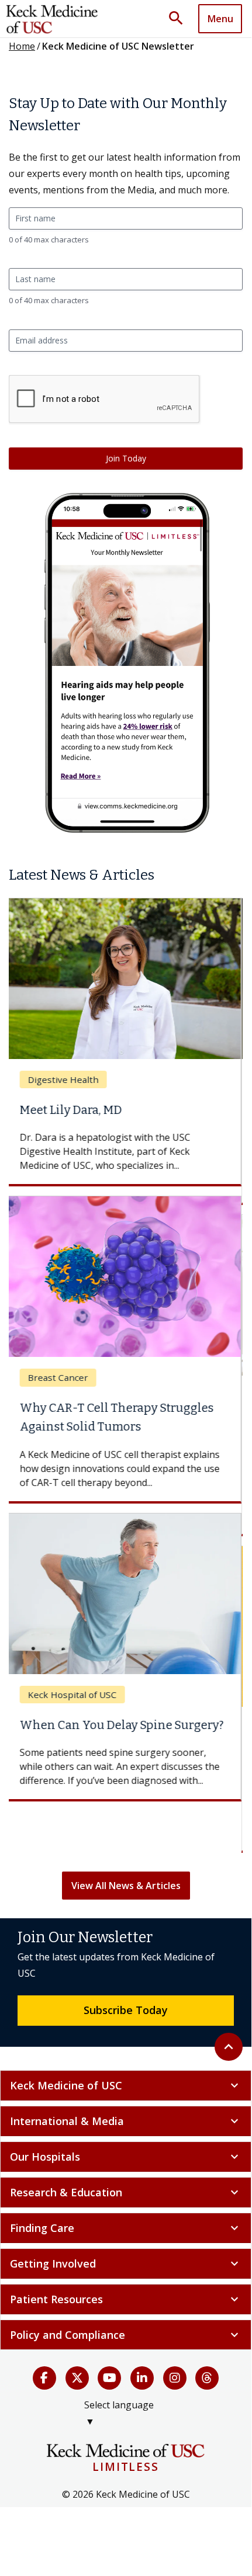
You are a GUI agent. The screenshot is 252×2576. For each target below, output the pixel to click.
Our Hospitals (126, 2157)
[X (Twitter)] (77, 2378)
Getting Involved (126, 2263)
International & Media (126, 2121)
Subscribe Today (126, 2010)
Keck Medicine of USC (126, 2085)
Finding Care (126, 2228)
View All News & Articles (126, 1886)
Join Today (126, 458)
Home (22, 46)
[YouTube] (109, 2378)
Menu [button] (220, 19)
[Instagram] (175, 2378)
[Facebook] (44, 2378)
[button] (180, 19)
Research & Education (126, 2192)
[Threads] (207, 2378)
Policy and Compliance (126, 2335)
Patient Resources (126, 2299)
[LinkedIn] (142, 2378)
